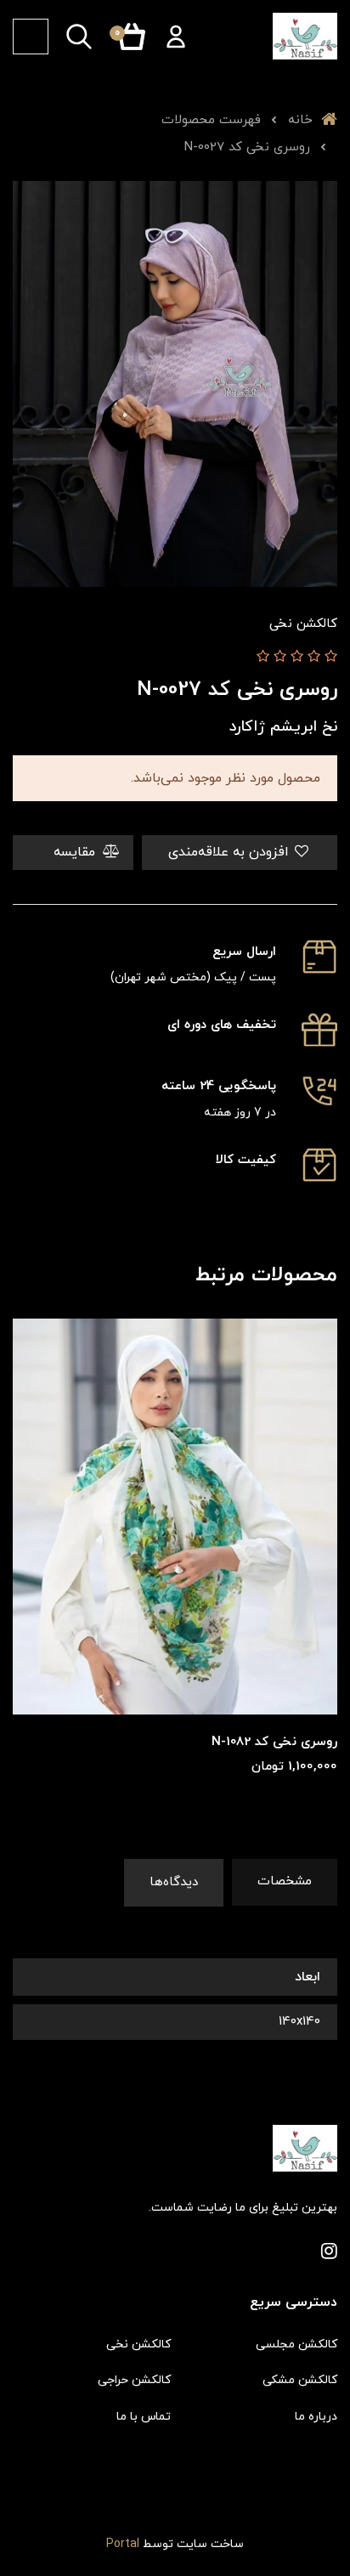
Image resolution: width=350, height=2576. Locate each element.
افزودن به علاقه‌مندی (231, 852)
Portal (123, 2544)
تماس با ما (144, 2417)
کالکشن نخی (138, 2344)
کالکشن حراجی (134, 2380)
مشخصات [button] (285, 1881)
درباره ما (316, 2417)
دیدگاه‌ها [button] (174, 1882)
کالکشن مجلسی (296, 2344)
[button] (176, 37)
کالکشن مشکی (300, 2380)
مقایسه (76, 852)
